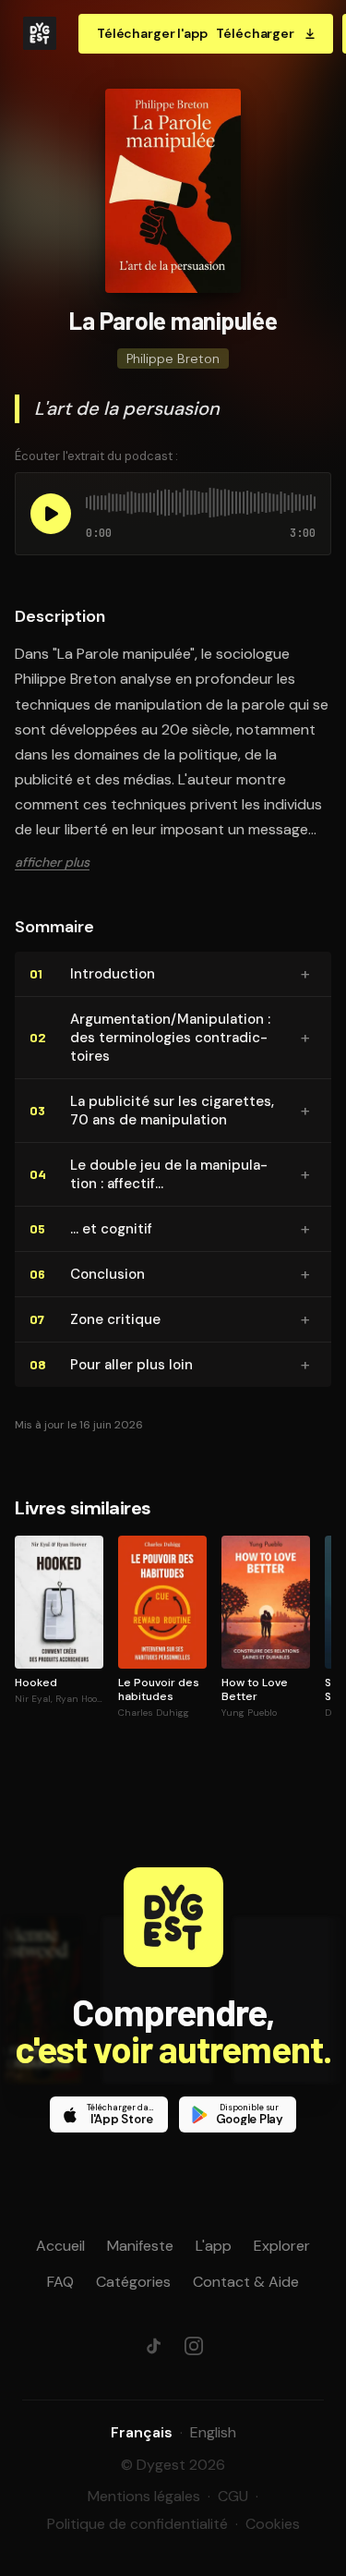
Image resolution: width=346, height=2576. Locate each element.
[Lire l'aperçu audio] (51, 514)
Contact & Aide (246, 2282)
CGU (233, 2496)
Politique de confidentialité (137, 2524)
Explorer (282, 2246)
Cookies (273, 2524)
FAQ (60, 2282)
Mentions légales (144, 2496)
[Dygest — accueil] (40, 33)
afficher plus (52, 862)
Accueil (60, 2246)
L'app (214, 2246)
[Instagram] (194, 2346)
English (213, 2432)
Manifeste (140, 2246)
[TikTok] (153, 2346)
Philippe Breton (173, 358)
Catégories (133, 2282)
